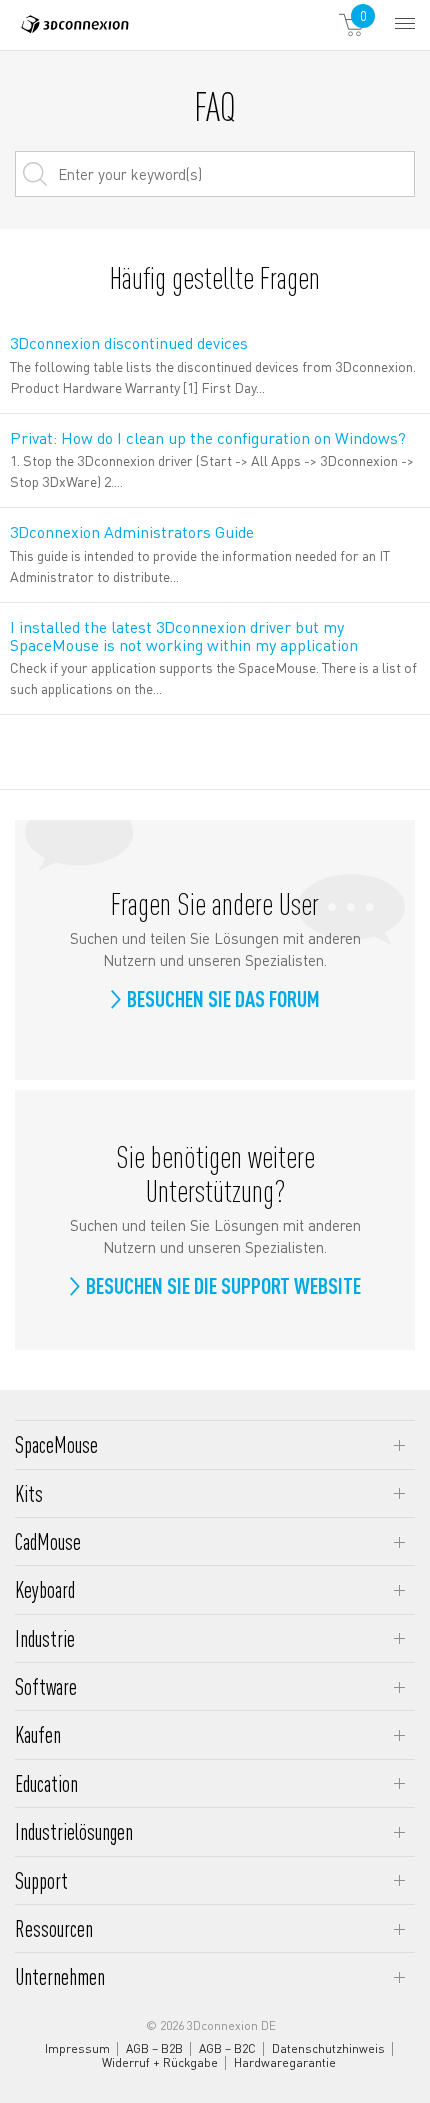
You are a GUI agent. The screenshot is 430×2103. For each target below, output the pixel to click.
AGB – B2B (154, 2049)
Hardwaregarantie (285, 2063)
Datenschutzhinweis (328, 2049)
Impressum (77, 2049)
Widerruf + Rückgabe (160, 2063)
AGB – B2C (227, 2049)
